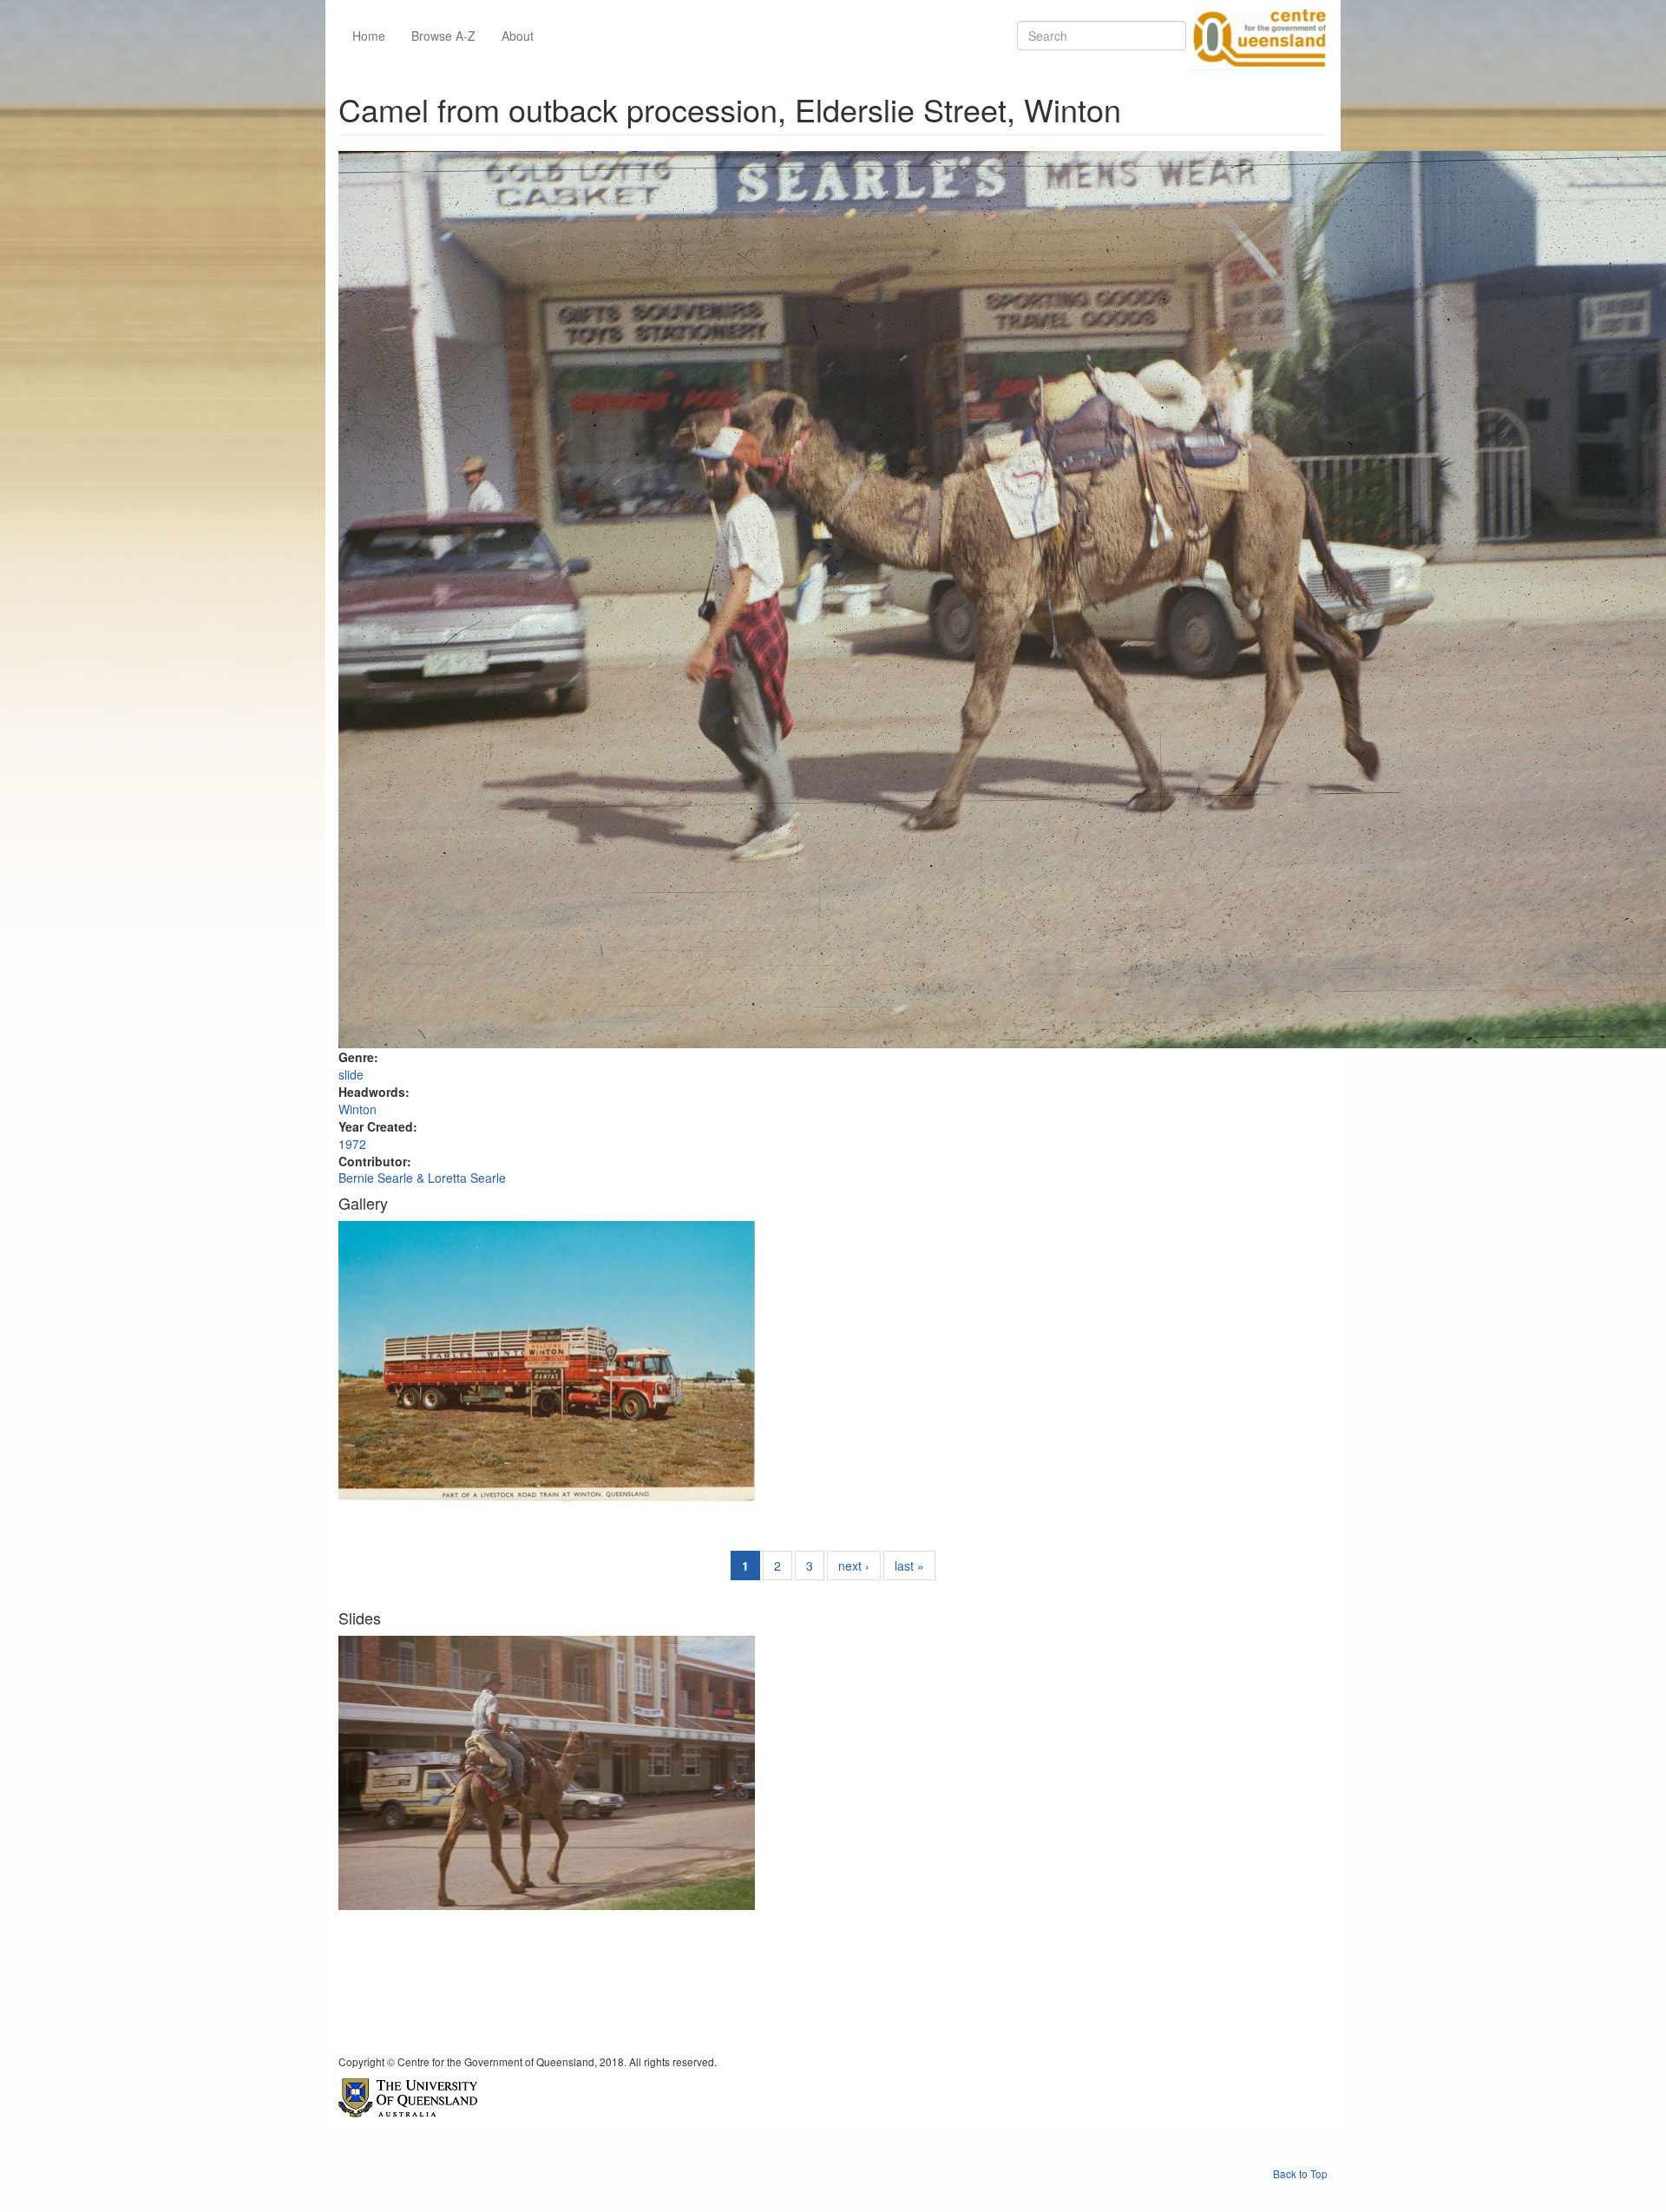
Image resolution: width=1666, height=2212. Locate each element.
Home (369, 36)
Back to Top (1300, 2173)
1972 (352, 1144)
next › (854, 1565)
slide (351, 1074)
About (518, 36)
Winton (357, 1109)
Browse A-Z (443, 36)
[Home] (1256, 36)
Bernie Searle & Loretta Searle (422, 1178)
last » (909, 1565)
